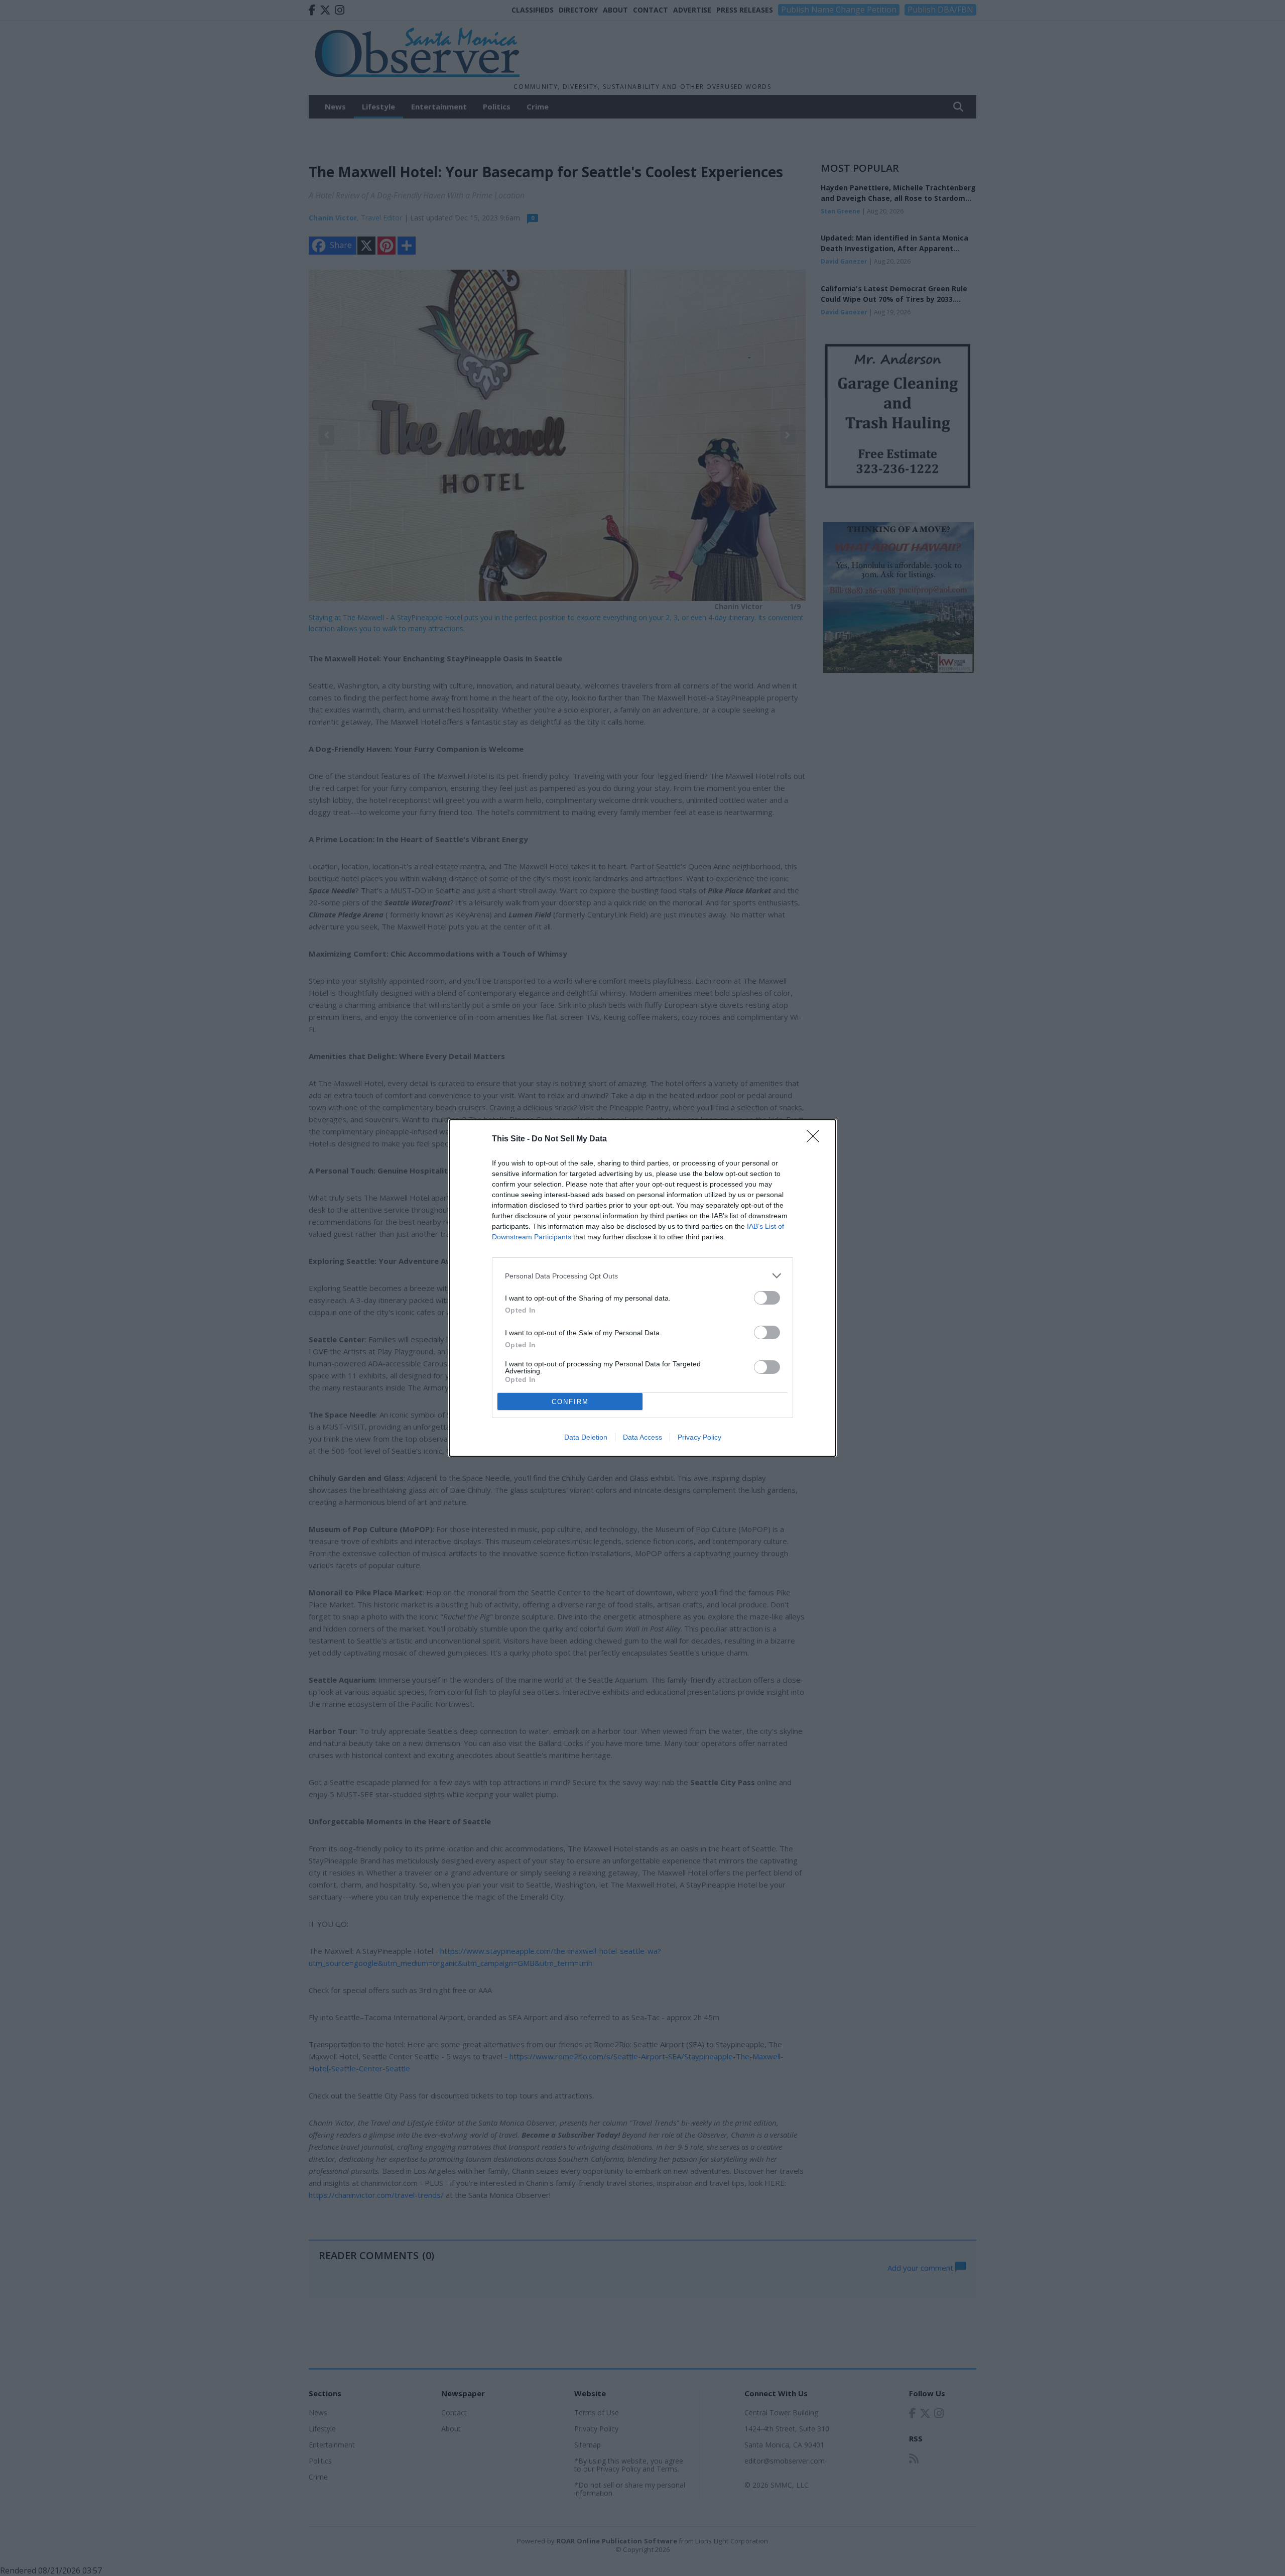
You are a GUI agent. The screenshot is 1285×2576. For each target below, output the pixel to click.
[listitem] (642, 1276)
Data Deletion (586, 1437)
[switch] (767, 1298)
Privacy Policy (699, 1437)
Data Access (642, 1437)
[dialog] (642, 1288)
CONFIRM (570, 1402)
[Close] (816, 1139)
